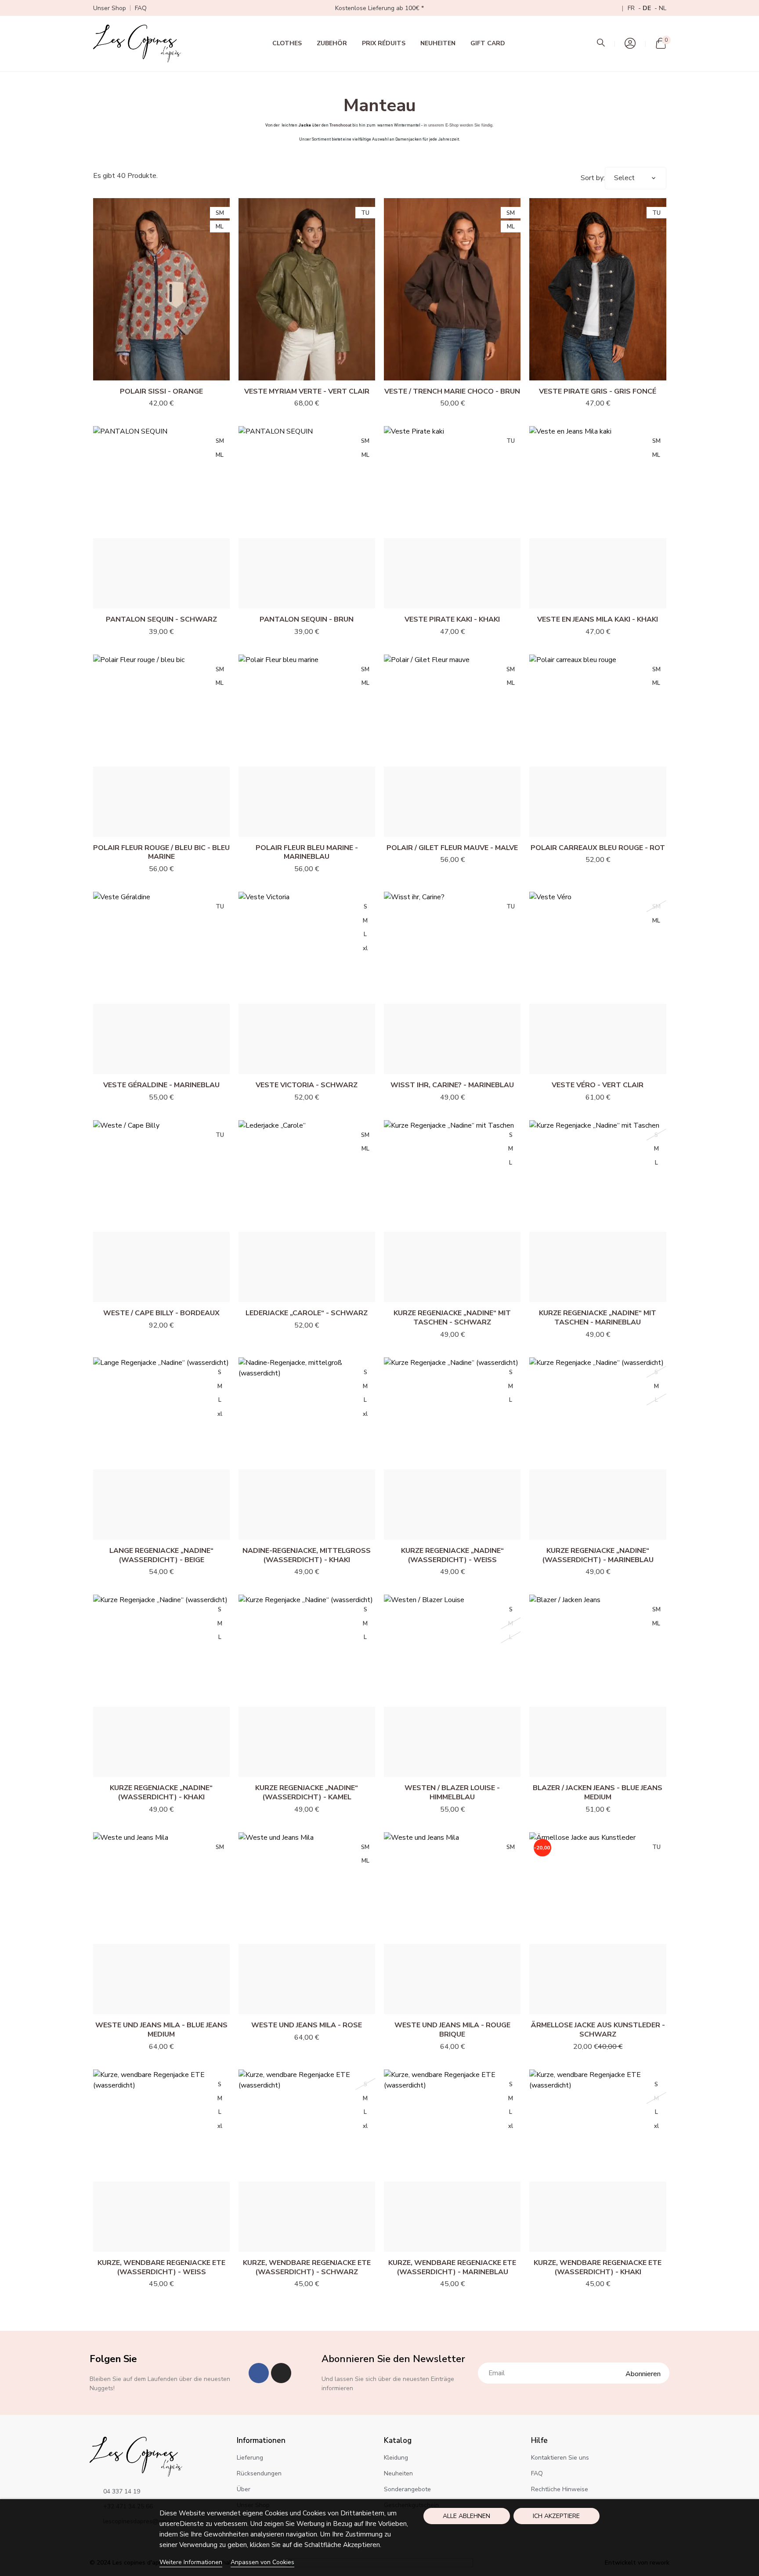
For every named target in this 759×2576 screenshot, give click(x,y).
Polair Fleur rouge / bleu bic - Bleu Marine (161, 852)
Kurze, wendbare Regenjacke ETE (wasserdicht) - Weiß (161, 2267)
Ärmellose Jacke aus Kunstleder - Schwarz (598, 2030)
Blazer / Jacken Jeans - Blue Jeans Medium (598, 1793)
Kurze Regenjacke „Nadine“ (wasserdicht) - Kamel (307, 1793)
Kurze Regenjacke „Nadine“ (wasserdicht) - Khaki (161, 1793)
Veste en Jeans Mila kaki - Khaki (598, 619)
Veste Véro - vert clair (598, 1085)
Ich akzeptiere (556, 2516)
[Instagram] (281, 2373)
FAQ (141, 8)
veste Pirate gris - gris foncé (598, 391)
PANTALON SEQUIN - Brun (307, 619)
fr (632, 8)
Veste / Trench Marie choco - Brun (452, 391)
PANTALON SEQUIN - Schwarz (161, 619)
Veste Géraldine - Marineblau (161, 1085)
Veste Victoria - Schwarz (307, 1085)
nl (663, 8)
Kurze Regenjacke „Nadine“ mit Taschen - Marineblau (598, 1318)
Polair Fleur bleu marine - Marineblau (307, 852)
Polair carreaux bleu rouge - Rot (598, 848)
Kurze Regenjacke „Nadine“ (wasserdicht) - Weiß (452, 1555)
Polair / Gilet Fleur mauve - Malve (452, 848)
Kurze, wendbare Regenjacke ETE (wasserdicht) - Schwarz (307, 2267)
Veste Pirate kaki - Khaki (452, 619)
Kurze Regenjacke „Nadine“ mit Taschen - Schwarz (452, 1318)
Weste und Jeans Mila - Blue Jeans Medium (161, 2030)
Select (624, 178)
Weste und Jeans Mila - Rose (307, 2025)
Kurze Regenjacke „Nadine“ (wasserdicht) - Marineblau (598, 1555)
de (648, 8)
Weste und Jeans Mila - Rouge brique (452, 2030)
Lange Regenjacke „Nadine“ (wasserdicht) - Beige (161, 1555)
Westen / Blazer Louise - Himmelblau (452, 1793)
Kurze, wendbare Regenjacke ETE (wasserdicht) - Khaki (598, 2267)
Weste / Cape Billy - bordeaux (161, 1313)
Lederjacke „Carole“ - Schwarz (307, 1313)
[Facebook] (259, 2373)
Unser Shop (110, 8)
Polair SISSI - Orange (161, 391)
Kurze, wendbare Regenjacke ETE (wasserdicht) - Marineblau (452, 2267)
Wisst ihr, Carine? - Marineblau (452, 1085)
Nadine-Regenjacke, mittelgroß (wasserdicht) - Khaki (307, 1555)
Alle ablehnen (466, 2516)
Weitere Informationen (191, 2562)
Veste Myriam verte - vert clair (307, 391)
